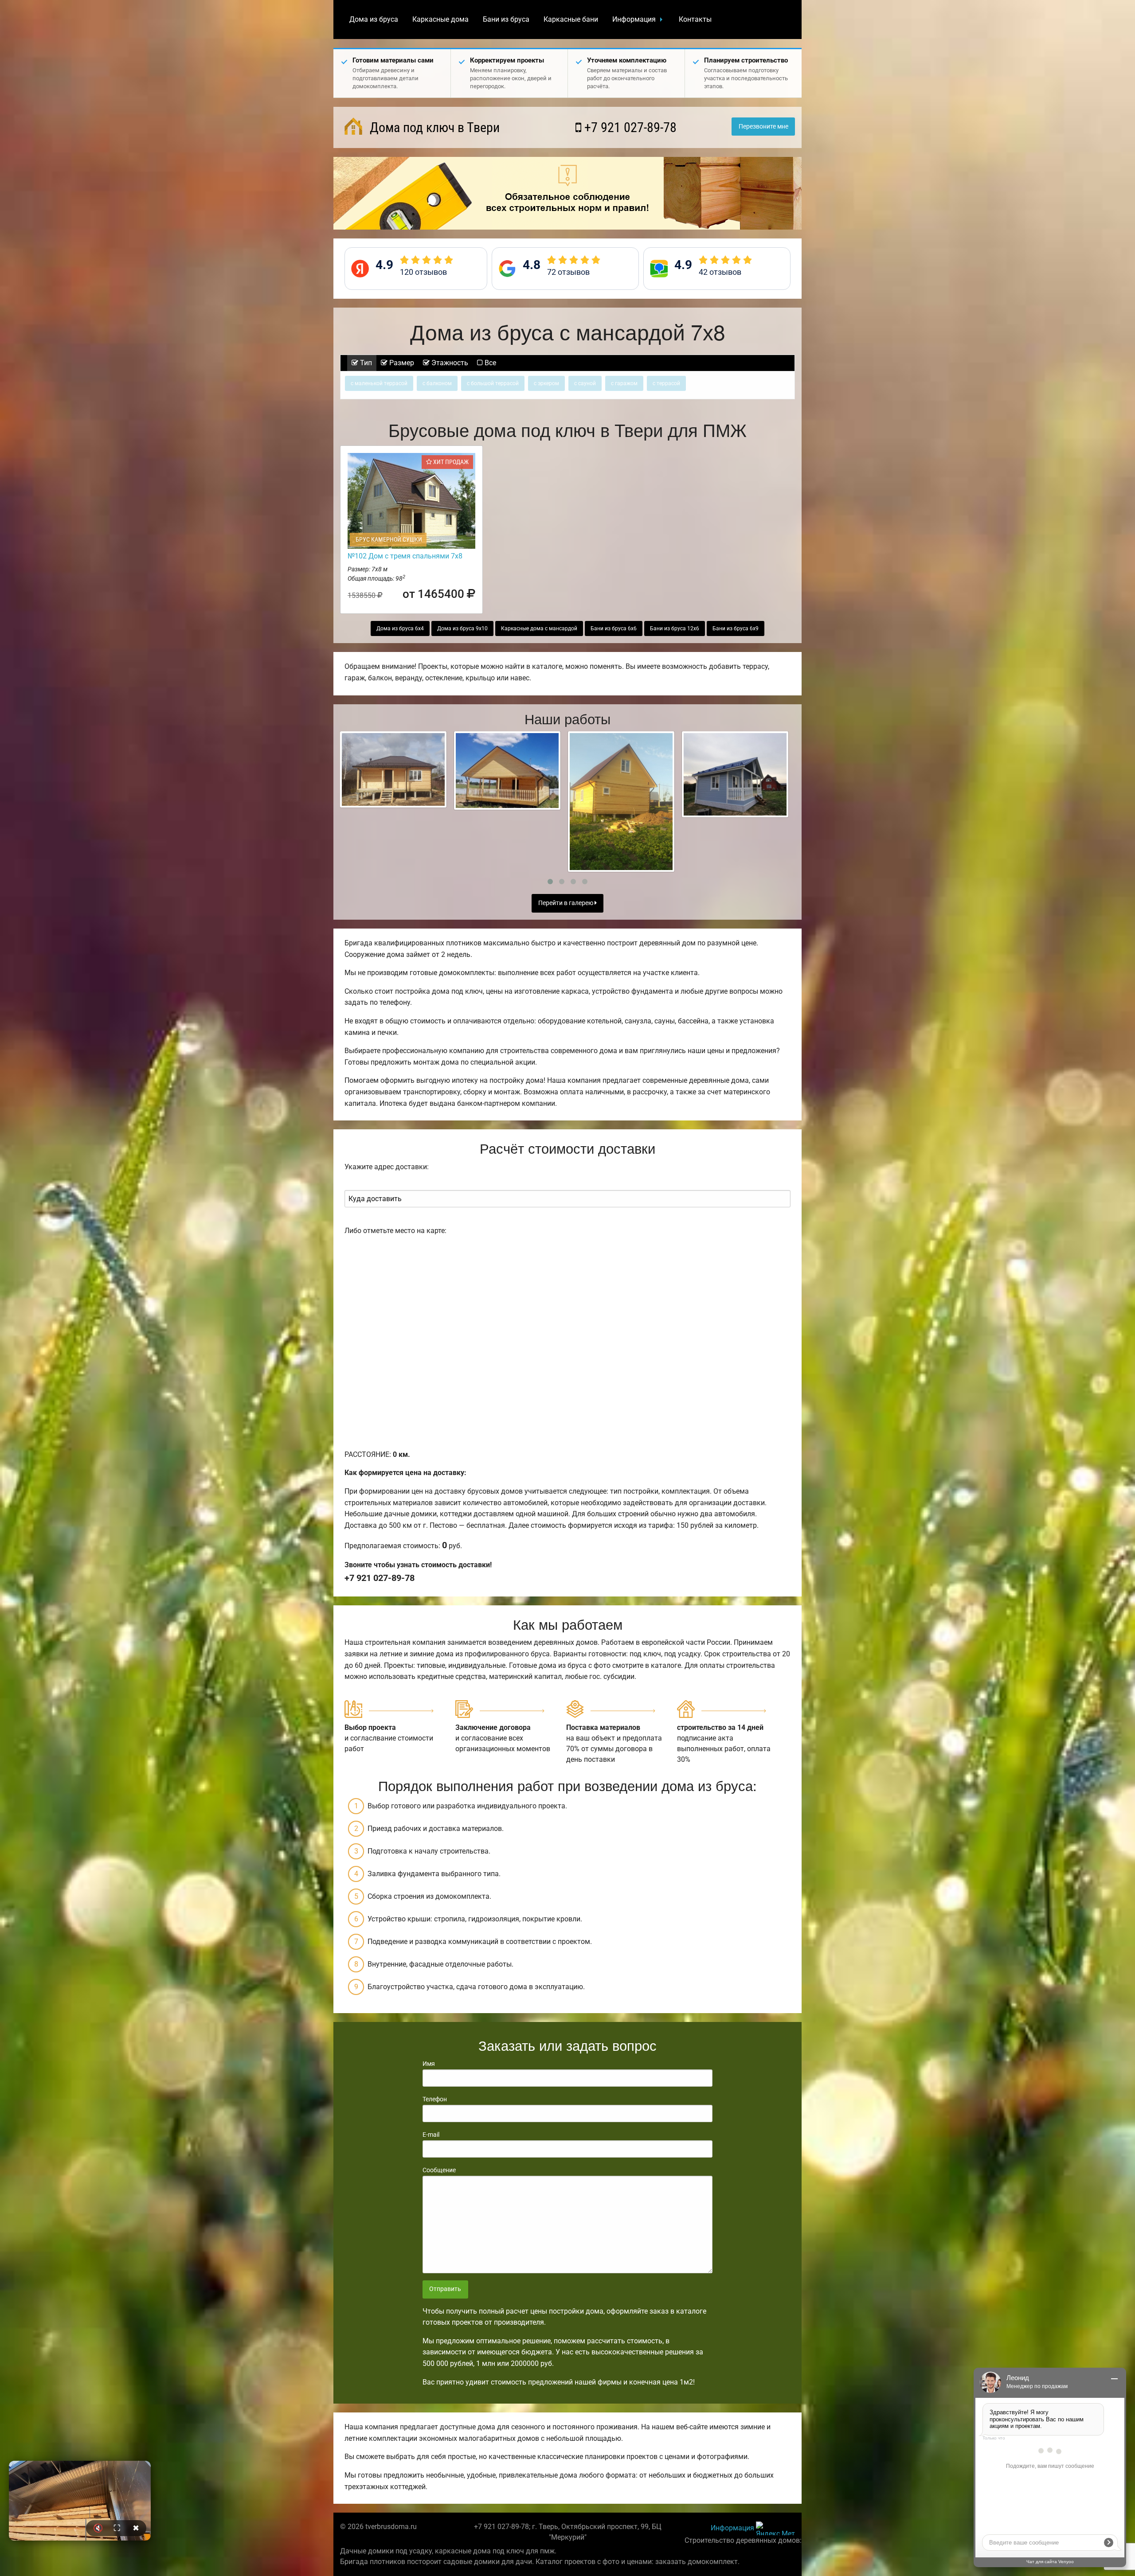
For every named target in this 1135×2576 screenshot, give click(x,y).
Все (489, 363)
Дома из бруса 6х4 (400, 628)
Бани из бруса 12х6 (675, 628)
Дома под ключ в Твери (433, 127)
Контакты (695, 19)
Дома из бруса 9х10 (462, 628)
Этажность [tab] (449, 363)
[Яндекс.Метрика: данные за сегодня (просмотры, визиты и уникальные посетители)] (775, 2528)
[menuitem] (374, 20)
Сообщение (439, 2170)
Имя (429, 2064)
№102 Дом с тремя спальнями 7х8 (405, 556)
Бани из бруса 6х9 (736, 628)
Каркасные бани (571, 19)
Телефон (435, 2099)
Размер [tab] (401, 363)
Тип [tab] (365, 363)
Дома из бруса (374, 19)
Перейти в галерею (566, 903)
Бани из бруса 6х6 (614, 628)
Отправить (445, 2289)
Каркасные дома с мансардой (539, 628)
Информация (634, 19)
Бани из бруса (506, 19)
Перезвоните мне (763, 127)
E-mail (431, 2135)
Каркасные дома (440, 19)
